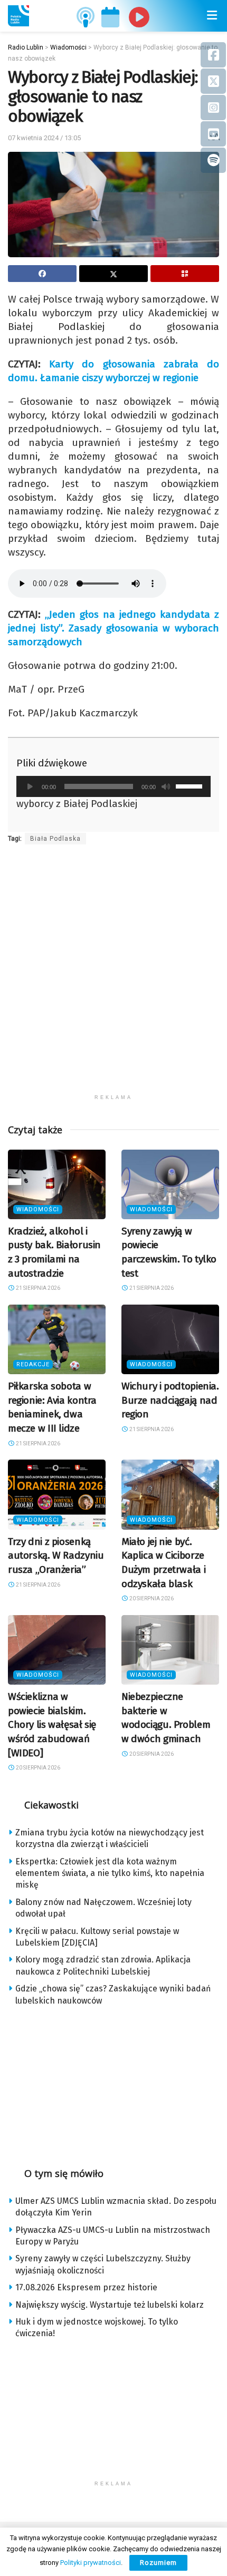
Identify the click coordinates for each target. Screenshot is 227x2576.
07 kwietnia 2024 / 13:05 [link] (44, 138)
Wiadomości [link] (38, 1209)
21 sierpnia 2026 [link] (37, 1288)
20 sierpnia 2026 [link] (151, 1598)
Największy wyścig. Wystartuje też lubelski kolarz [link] (110, 2305)
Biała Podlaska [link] (55, 839)
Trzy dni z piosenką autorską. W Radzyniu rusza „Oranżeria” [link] (56, 1556)
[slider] (191, 785)
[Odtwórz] (30, 786)
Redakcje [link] (33, 1364)
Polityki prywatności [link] (91, 2563)
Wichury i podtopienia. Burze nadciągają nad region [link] (170, 1400)
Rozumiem (158, 2563)
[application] (113, 786)
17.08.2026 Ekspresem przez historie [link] (86, 2287)
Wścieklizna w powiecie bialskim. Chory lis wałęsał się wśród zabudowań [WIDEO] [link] (52, 1724)
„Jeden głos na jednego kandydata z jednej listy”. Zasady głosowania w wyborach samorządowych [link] (113, 628)
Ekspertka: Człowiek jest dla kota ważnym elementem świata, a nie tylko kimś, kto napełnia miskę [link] (110, 1873)
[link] (18, 16)
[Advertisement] (113, 976)
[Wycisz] (166, 786)
